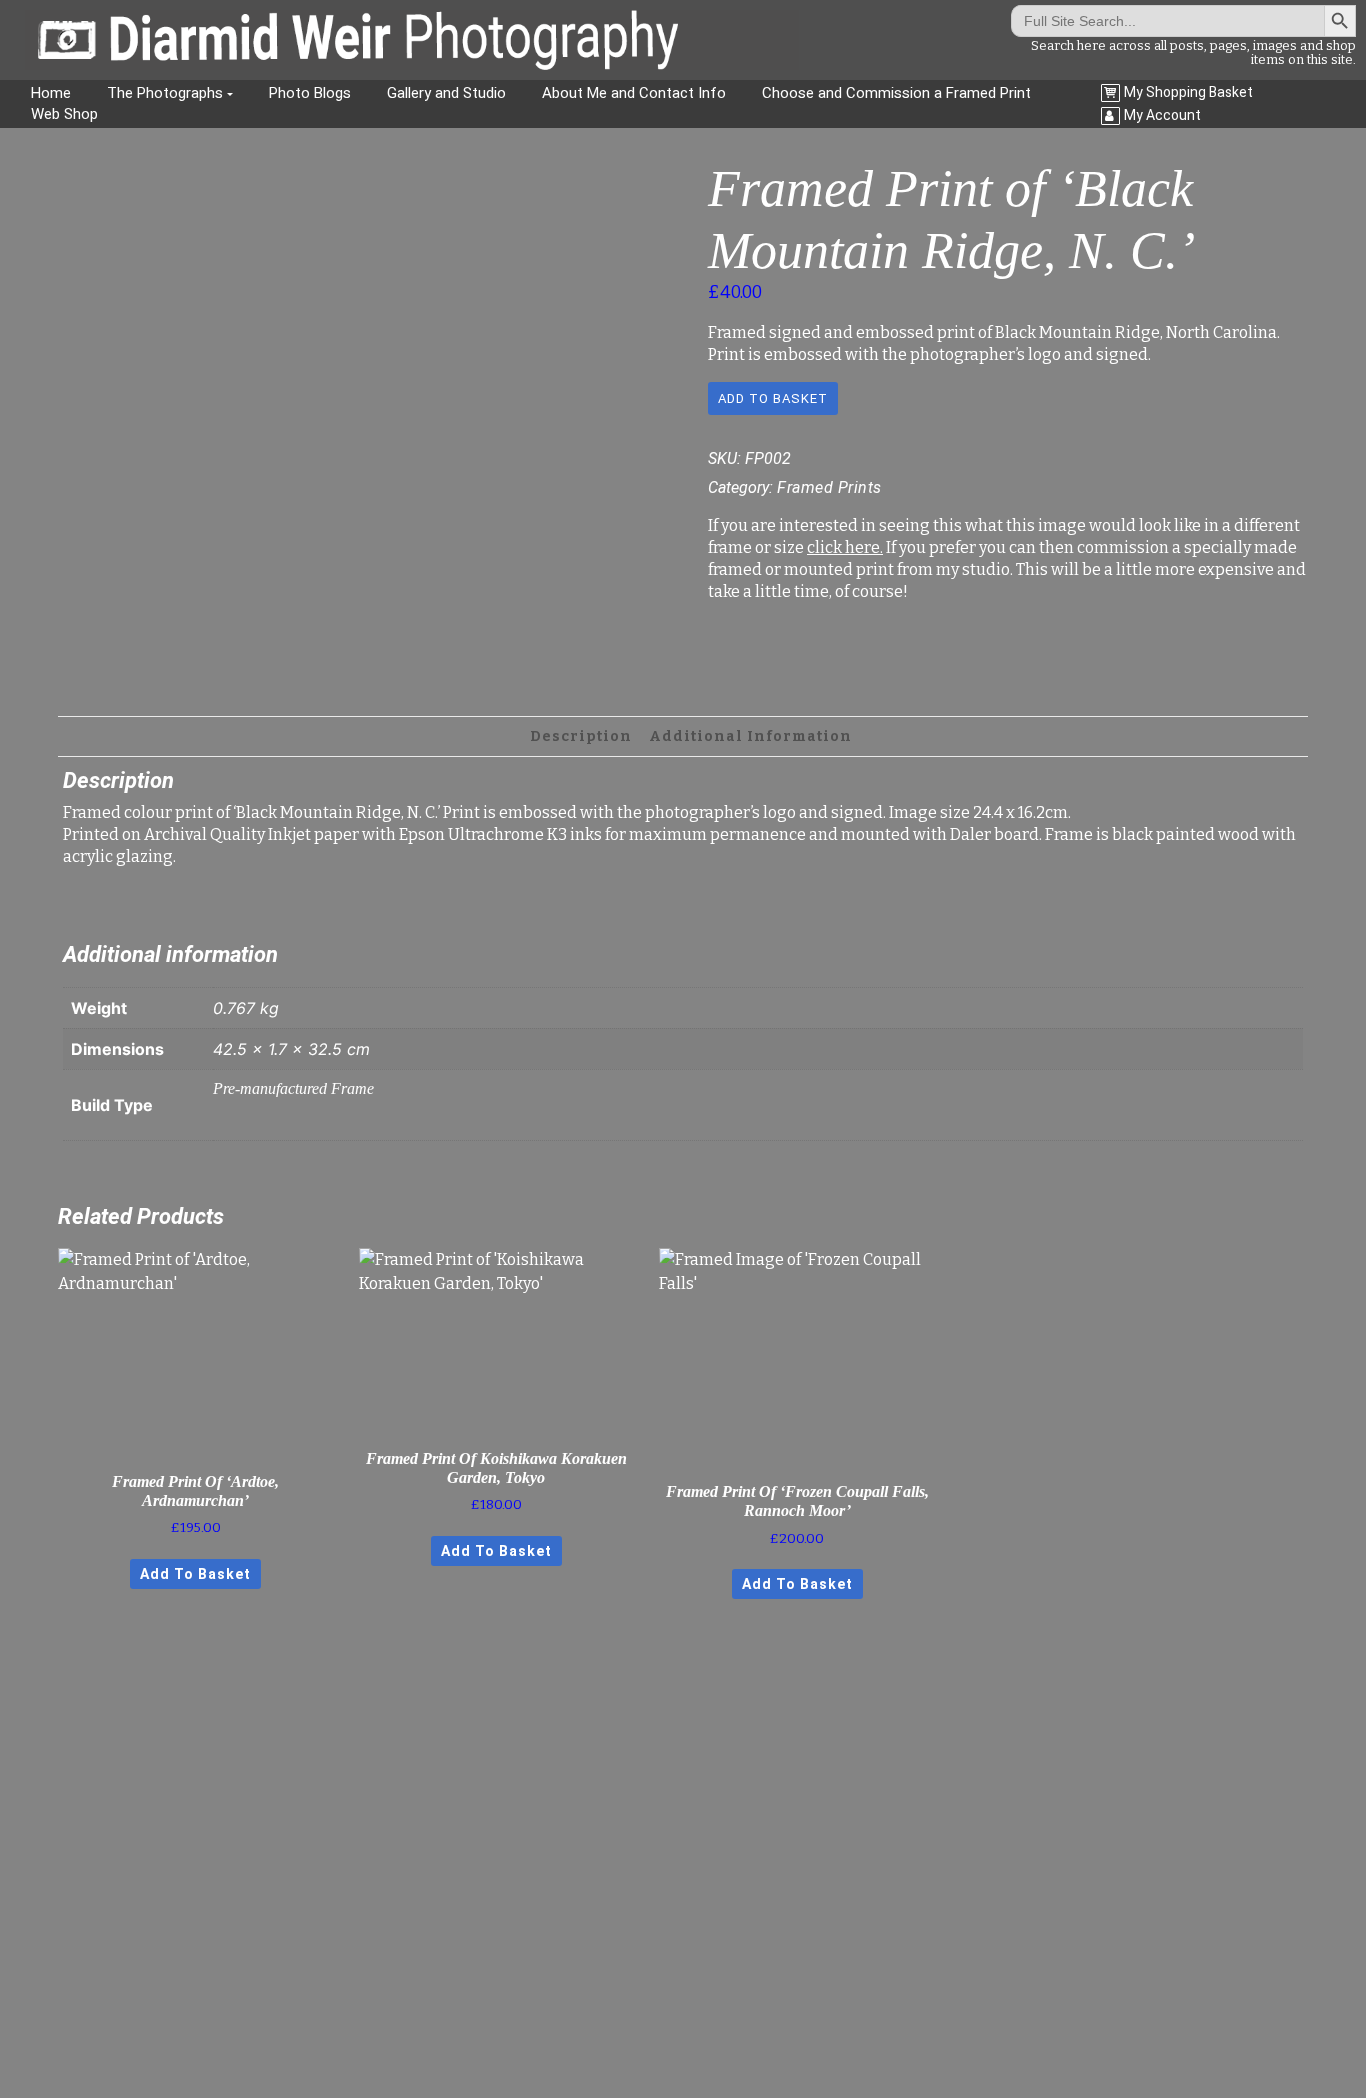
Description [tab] (581, 736)
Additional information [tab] (750, 736)
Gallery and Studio (446, 93)
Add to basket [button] (195, 1574)
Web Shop (64, 114)
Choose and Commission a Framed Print (896, 93)
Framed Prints (829, 487)
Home (51, 93)
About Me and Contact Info (634, 93)
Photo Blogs (310, 93)
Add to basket (773, 398)
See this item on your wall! (358, 658)
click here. (845, 547)
